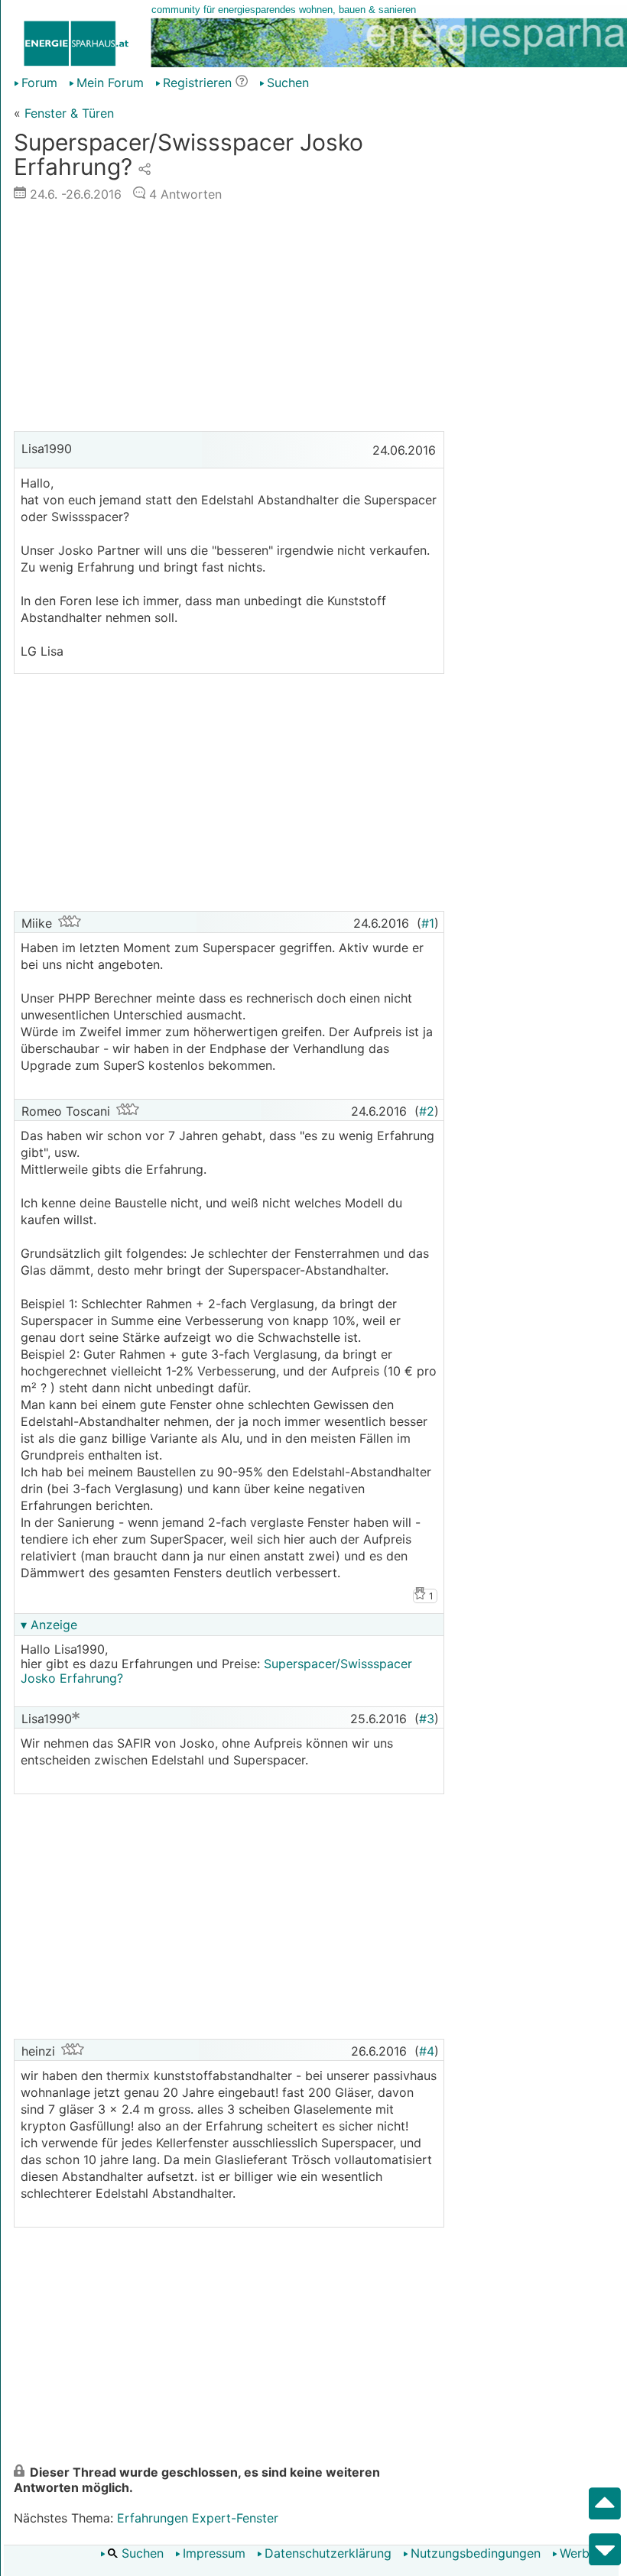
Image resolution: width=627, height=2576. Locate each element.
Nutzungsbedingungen (476, 2553)
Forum (39, 83)
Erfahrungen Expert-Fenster (198, 2518)
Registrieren (197, 83)
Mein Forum (110, 83)
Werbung (585, 2553)
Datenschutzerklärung (328, 2553)
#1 (428, 923)
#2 (427, 1111)
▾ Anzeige (49, 1625)
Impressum (214, 2553)
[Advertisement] (229, 320)
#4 (427, 2051)
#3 (427, 1719)
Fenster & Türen (69, 113)
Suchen (141, 2553)
